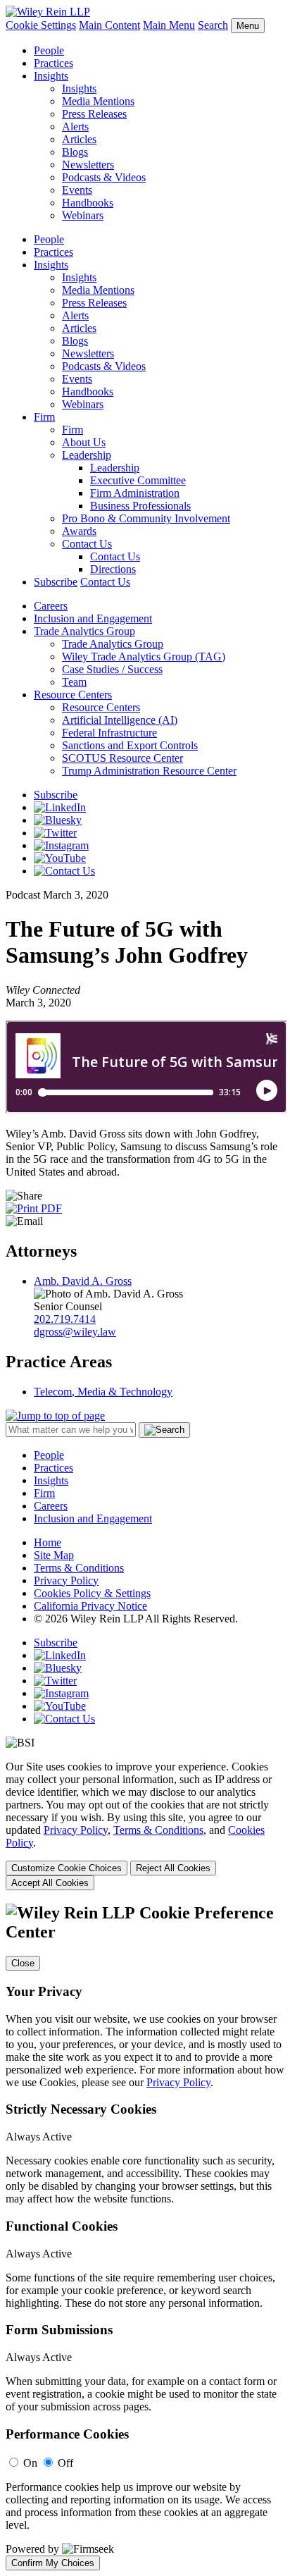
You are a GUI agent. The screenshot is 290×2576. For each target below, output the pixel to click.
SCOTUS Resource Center (122, 758)
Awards (79, 531)
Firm (44, 417)
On (30, 2463)
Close (23, 1963)
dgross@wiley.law (75, 1332)
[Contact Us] (64, 871)
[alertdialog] (145, 2237)
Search (213, 25)
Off (65, 2463)
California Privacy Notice (90, 1606)
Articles (79, 139)
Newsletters (88, 165)
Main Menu (169, 25)
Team (74, 682)
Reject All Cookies (173, 1868)
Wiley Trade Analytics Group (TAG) (144, 657)
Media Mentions (98, 101)
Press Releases (94, 114)
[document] (145, 2237)
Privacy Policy (66, 1580)
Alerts (75, 127)
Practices (53, 63)
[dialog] (145, 1825)
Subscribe (56, 582)
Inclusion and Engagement (93, 618)
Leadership (87, 455)
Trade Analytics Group (84, 631)
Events (77, 190)
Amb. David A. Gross (83, 1281)
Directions (113, 569)
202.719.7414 (65, 1319)
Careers (51, 606)
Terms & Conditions (79, 1568)
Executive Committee (138, 480)
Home (48, 1542)
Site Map (54, 1555)
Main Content (109, 25)
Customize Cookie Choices (67, 1868)
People (49, 50)
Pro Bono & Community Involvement (146, 518)
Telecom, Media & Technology (103, 1392)
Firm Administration (135, 493)
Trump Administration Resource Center (149, 771)
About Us (84, 442)
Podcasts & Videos (104, 177)
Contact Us (87, 544)
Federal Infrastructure (109, 733)
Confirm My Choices (53, 2563)
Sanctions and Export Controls (130, 745)
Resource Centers (73, 695)
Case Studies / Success (112, 669)
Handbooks (88, 203)
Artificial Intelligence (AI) (120, 720)
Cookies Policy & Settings (92, 1593)
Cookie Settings (41, 25)
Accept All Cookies (50, 1883)
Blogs (75, 152)
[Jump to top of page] (55, 1416)
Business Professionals (140, 506)
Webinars (83, 215)
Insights (51, 76)
